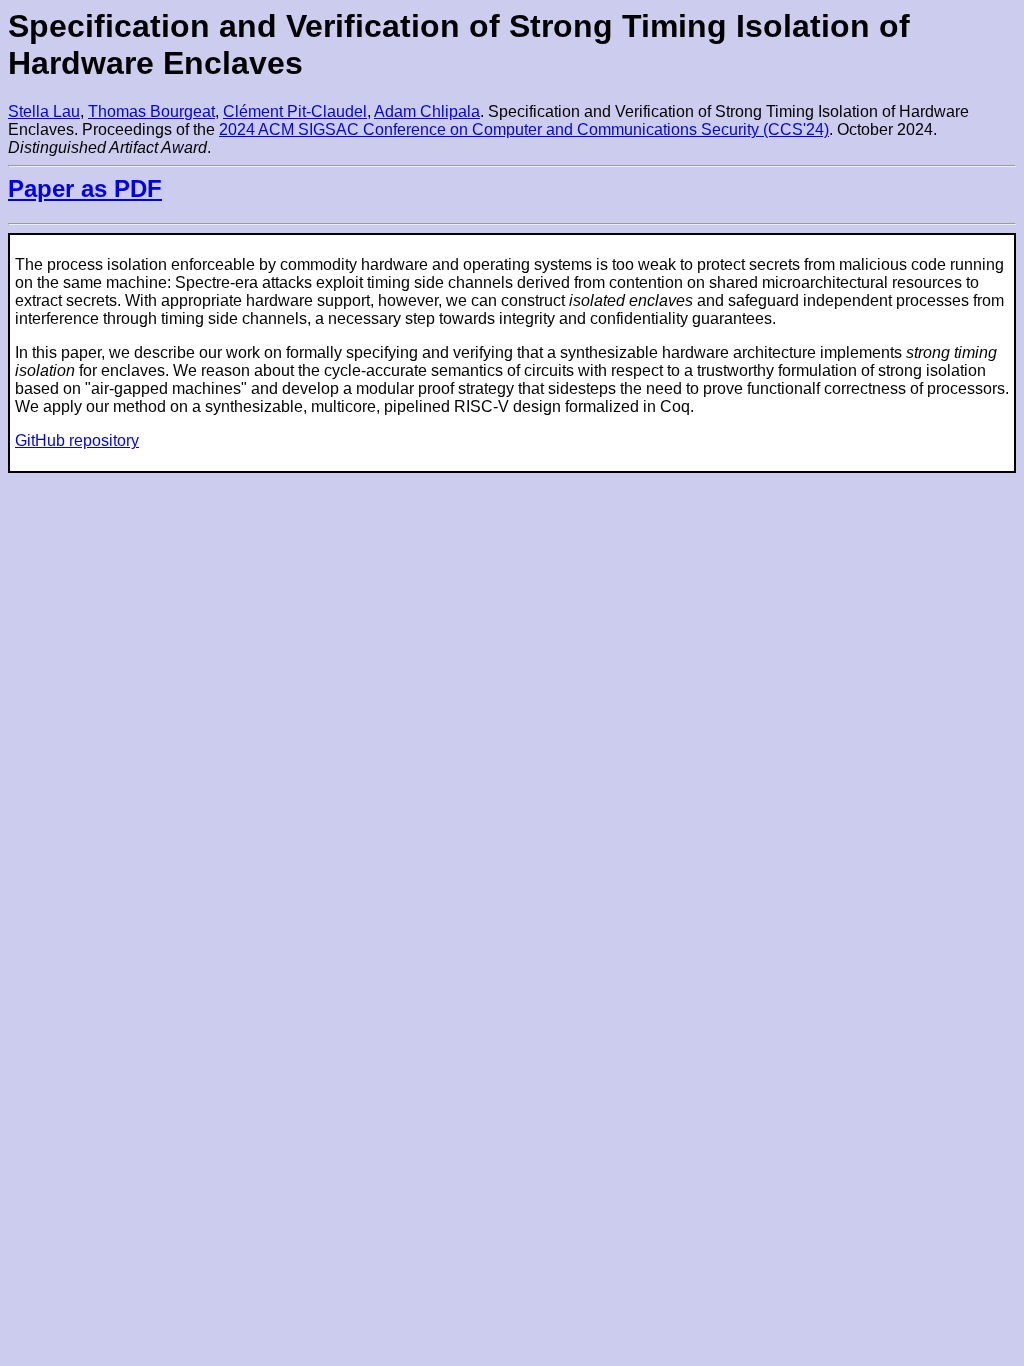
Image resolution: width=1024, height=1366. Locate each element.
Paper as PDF (85, 188)
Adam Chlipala (427, 111)
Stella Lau (44, 111)
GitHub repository (77, 440)
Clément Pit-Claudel (295, 111)
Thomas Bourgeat (151, 111)
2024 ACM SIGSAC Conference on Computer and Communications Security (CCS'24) (524, 129)
